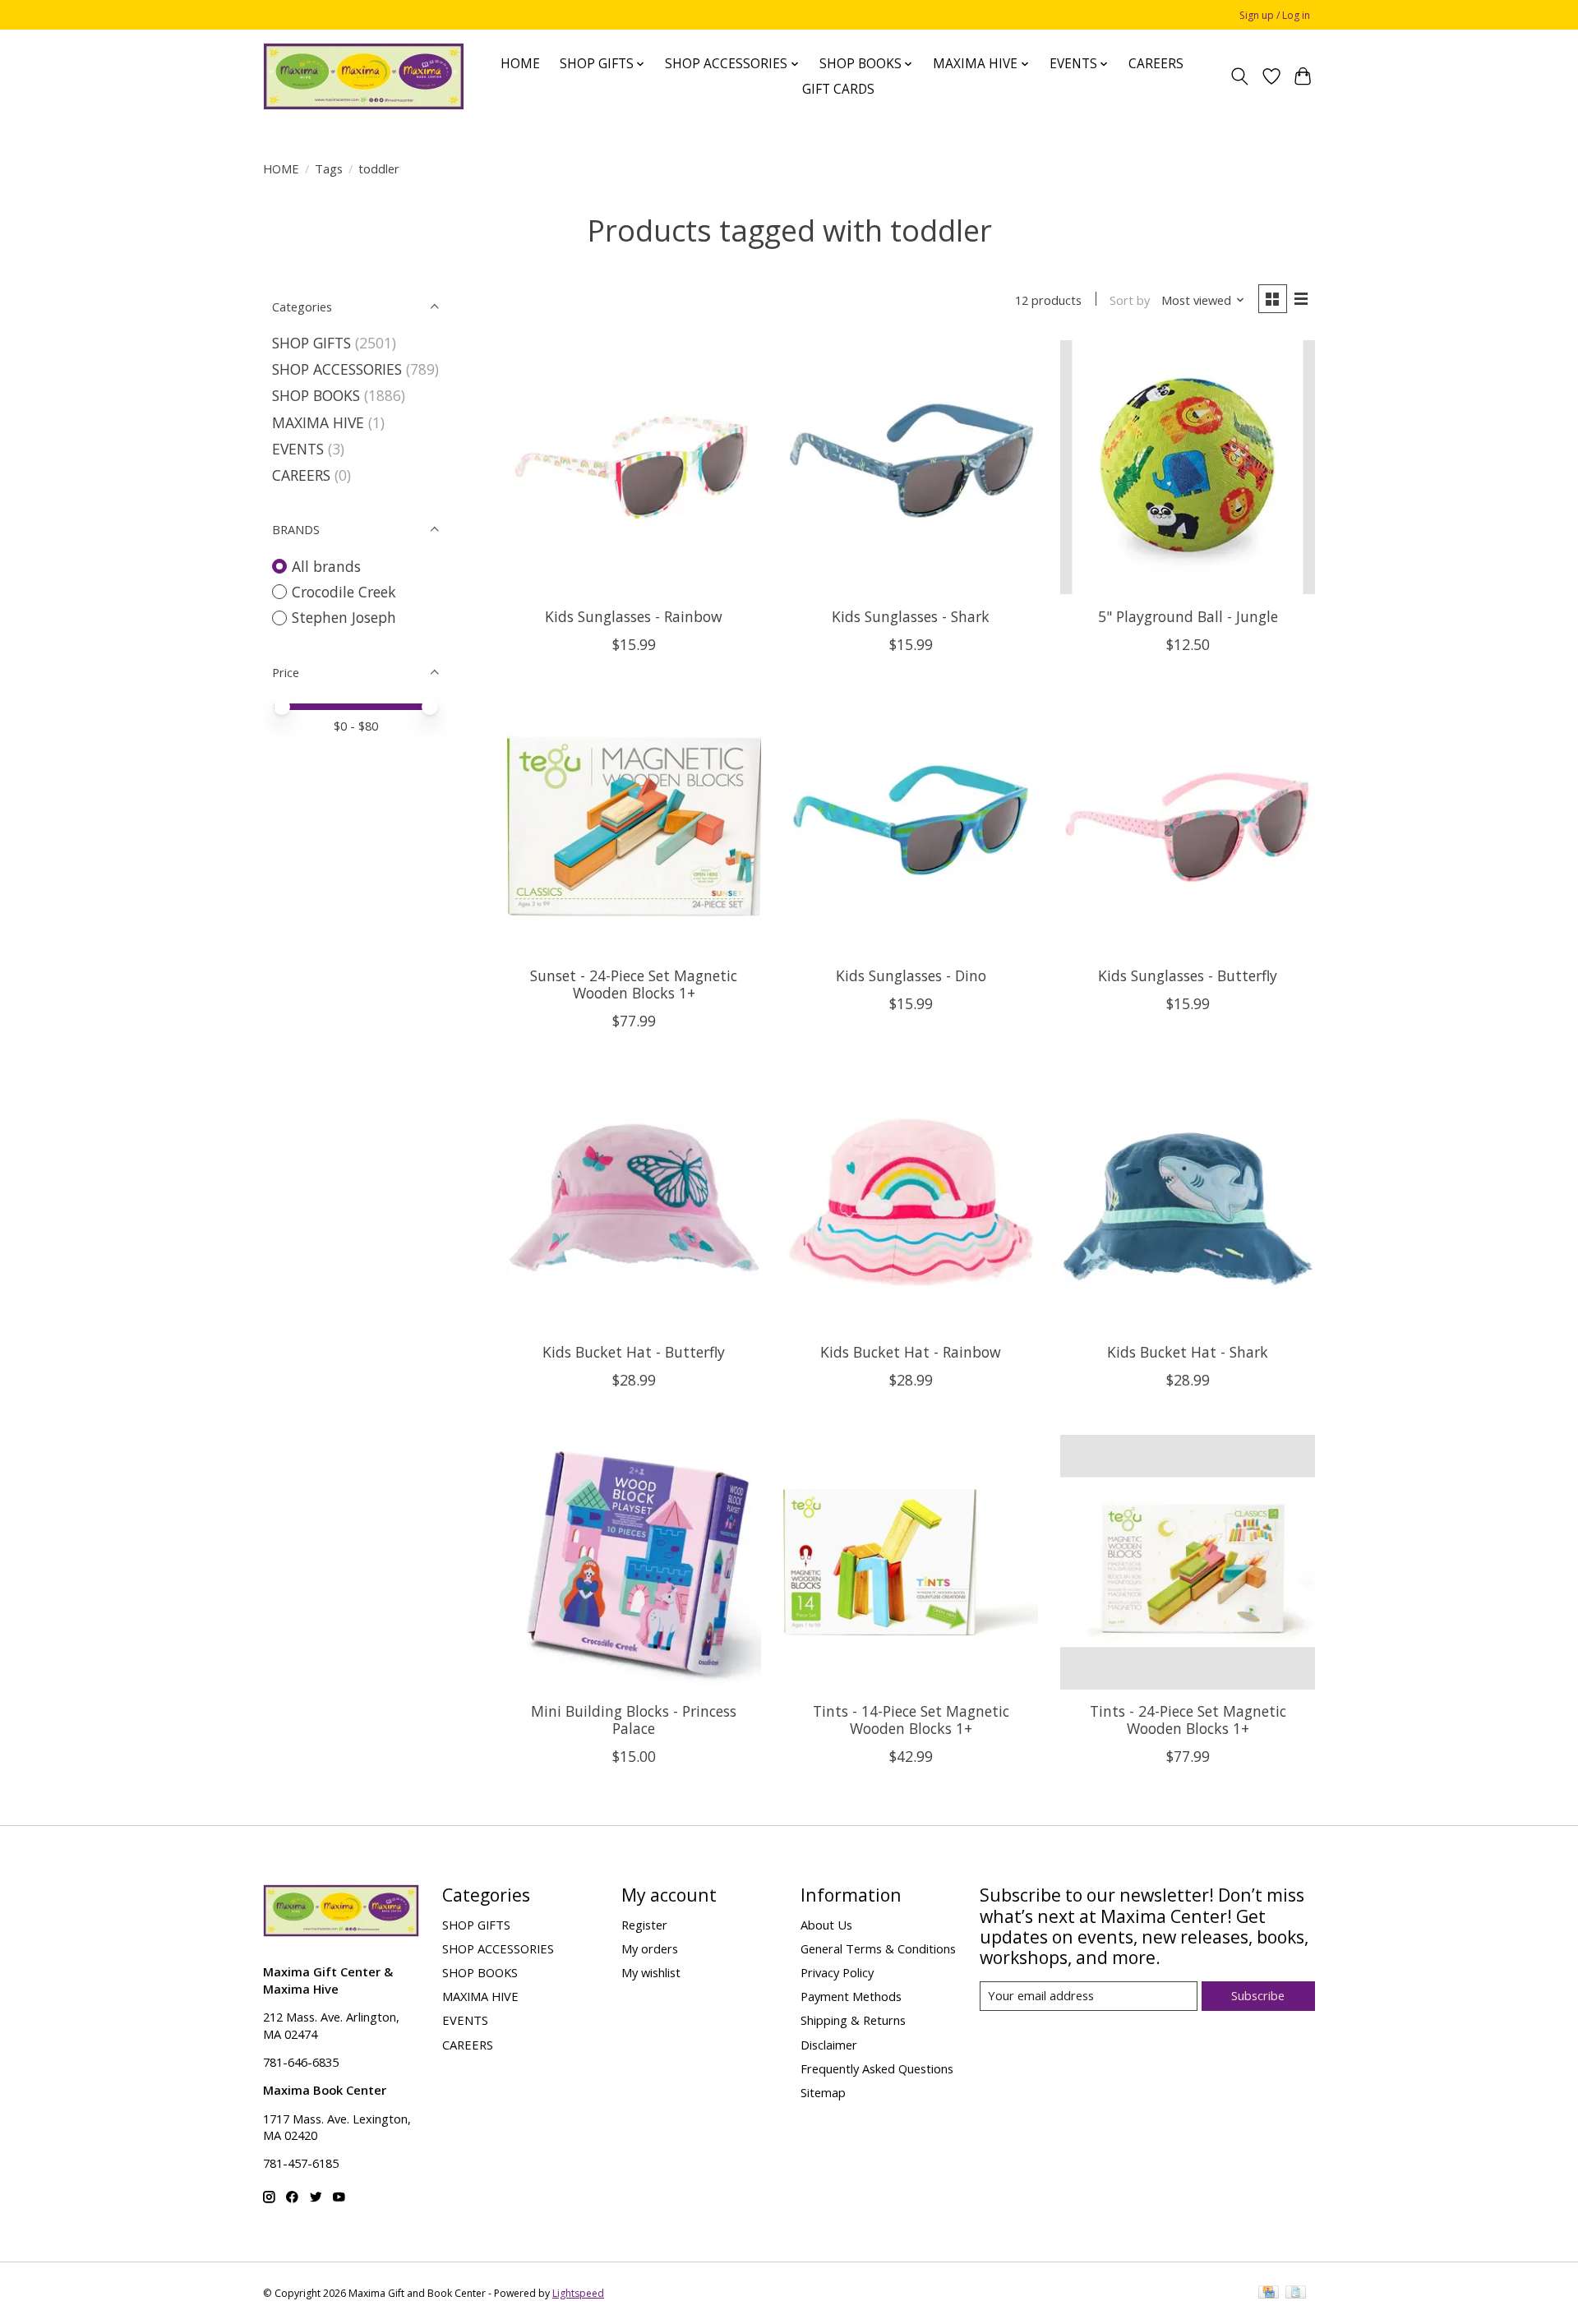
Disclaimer (829, 2045)
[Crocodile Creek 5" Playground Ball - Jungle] (1187, 467)
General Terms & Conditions (878, 1948)
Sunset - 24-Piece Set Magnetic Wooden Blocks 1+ (634, 984)
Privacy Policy (837, 1972)
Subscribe (1258, 1995)
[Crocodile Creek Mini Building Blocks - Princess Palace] (634, 1562)
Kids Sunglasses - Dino (911, 975)
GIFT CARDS (838, 89)
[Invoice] (1296, 2294)
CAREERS (1156, 64)
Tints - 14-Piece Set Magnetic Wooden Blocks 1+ (911, 1720)
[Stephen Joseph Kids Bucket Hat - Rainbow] (910, 1203)
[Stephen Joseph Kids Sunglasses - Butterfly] (1187, 826)
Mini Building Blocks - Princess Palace (634, 1720)
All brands (326, 566)
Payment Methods (851, 1996)
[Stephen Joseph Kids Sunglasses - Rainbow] (634, 467)
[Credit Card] (1269, 2294)
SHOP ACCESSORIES (337, 369)
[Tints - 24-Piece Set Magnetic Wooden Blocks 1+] (1187, 1562)
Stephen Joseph (344, 617)
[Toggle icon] (1240, 76)
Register (644, 1925)
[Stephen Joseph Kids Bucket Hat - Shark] (1187, 1203)
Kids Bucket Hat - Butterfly (634, 1352)
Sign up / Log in (1275, 15)
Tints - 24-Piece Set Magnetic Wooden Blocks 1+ (1188, 1720)
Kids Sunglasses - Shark (911, 616)
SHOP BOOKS (316, 395)
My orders (650, 1948)
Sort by (1130, 300)
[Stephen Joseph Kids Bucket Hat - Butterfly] (634, 1203)
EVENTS (298, 449)
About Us (826, 1925)
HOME (520, 64)
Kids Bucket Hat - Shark (1188, 1352)
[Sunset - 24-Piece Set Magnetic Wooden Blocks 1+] (634, 826)
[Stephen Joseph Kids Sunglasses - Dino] (910, 826)
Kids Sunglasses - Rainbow (634, 616)
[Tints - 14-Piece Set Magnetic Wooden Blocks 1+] (910, 1562)
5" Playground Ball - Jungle (1188, 616)
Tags (329, 168)
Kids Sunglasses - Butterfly (1188, 975)
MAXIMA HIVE (318, 422)
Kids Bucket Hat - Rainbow (911, 1352)
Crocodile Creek (344, 592)
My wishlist (651, 1972)
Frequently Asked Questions (877, 2068)
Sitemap (823, 2092)
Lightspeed (578, 2293)
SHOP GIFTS (311, 343)
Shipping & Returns (853, 2020)
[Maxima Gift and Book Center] (364, 76)
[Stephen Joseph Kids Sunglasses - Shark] (910, 467)
